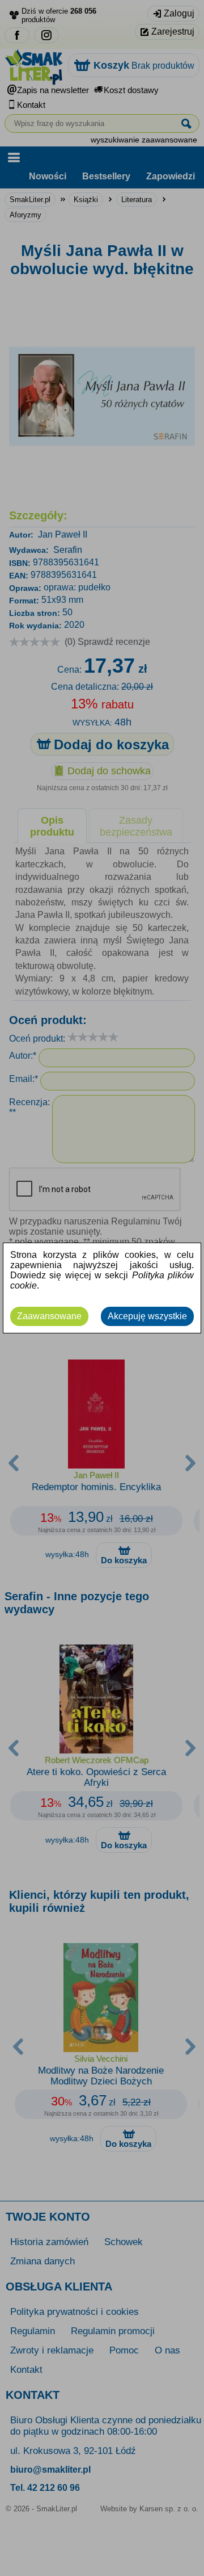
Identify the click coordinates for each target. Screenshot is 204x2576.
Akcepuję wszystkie (147, 1316)
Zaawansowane (49, 1316)
